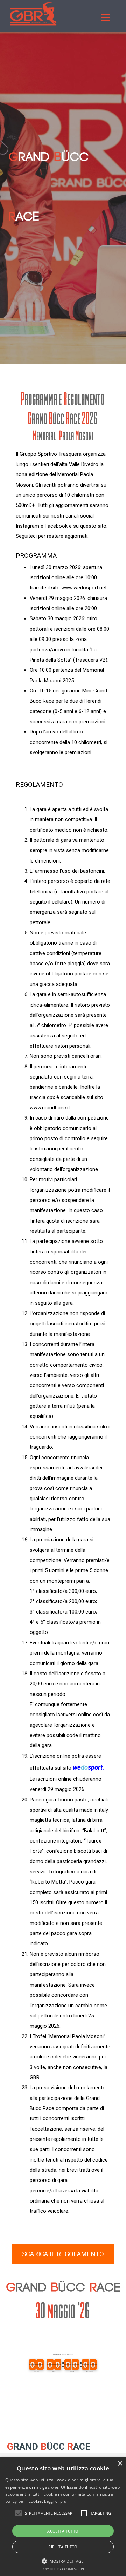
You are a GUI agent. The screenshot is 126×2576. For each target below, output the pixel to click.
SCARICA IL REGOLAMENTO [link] (63, 2254)
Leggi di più (55, 2501)
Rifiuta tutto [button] (63, 2547)
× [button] (120, 2464)
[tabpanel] (63, 230)
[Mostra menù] (106, 18)
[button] (63, 2560)
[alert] (63, 2517)
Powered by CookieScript (63, 2569)
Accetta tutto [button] (63, 2531)
